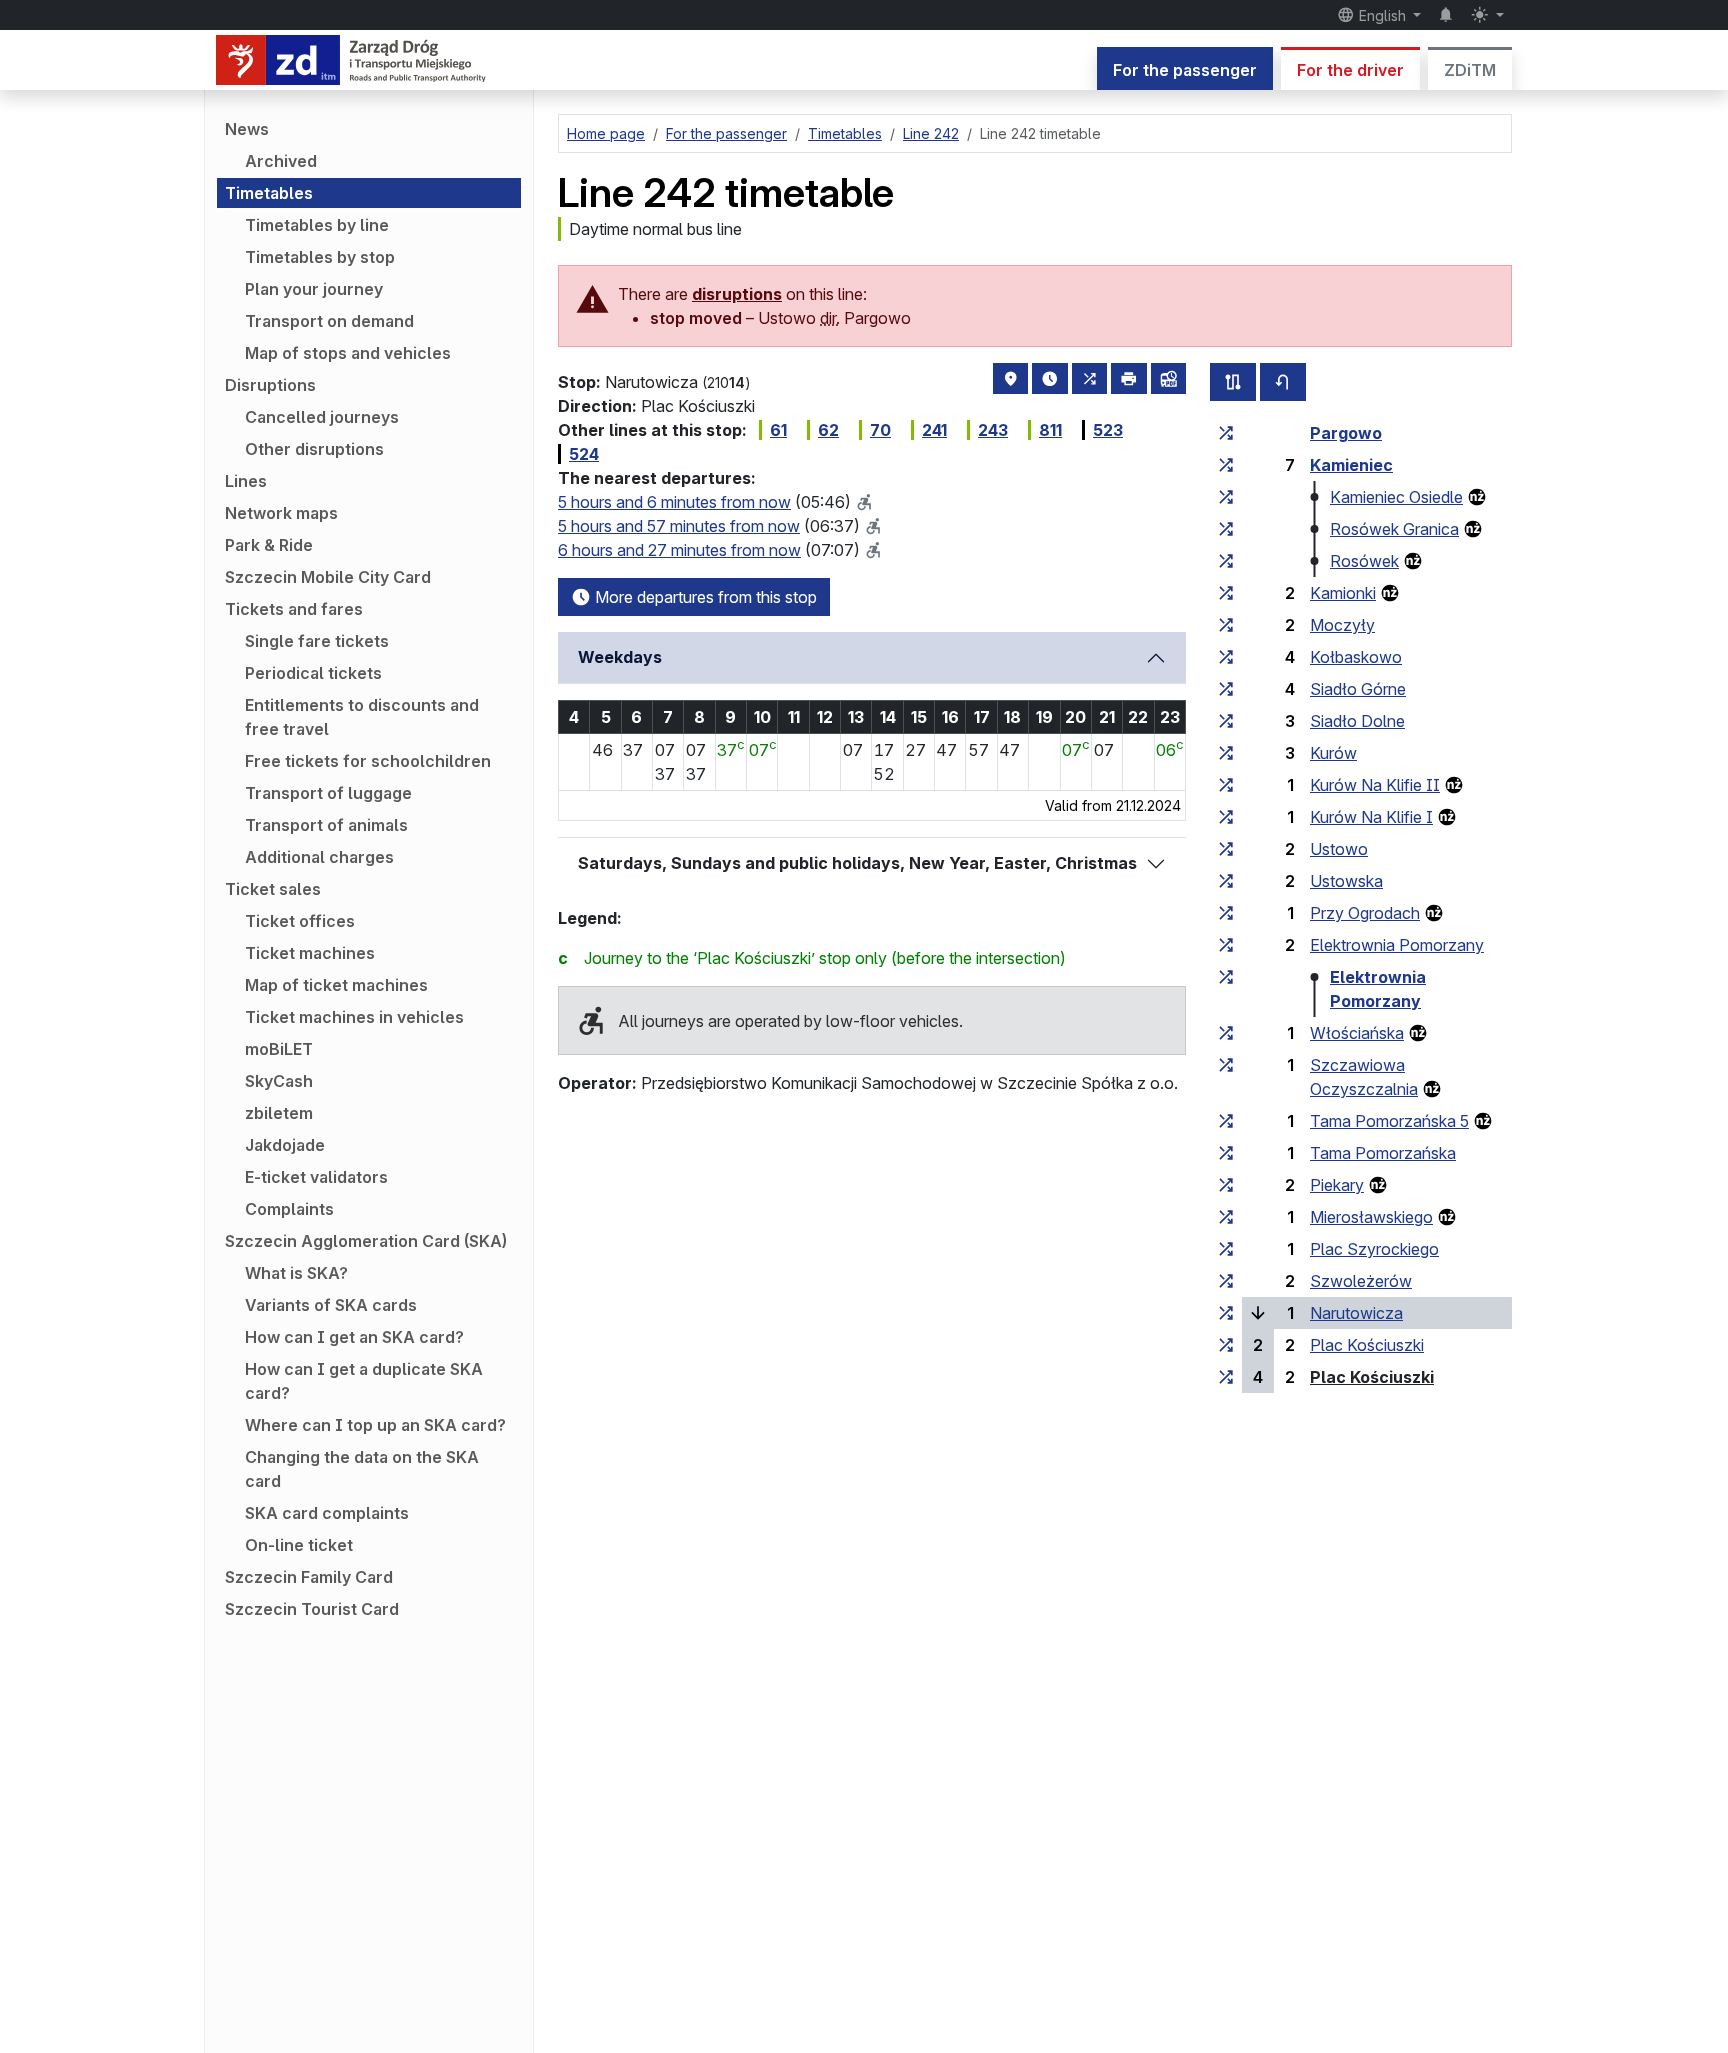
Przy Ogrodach (1365, 913)
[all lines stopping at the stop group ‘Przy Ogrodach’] (1226, 913)
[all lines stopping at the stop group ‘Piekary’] (1226, 1185)
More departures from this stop (704, 597)
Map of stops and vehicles (348, 353)
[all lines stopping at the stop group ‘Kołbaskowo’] (1226, 657)
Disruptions (270, 385)
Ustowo (1339, 849)
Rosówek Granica (1394, 529)
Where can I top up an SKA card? (375, 1425)
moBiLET (279, 1049)
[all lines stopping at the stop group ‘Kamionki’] (1226, 593)
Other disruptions (314, 449)
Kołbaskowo (1356, 657)
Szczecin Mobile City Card (328, 577)
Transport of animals (326, 825)
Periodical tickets (313, 673)
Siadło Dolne (1357, 721)
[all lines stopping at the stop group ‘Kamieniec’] (1226, 465)
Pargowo (1346, 433)
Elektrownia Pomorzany (1397, 945)
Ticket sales (273, 889)
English (1382, 15)
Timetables (269, 193)
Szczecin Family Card (309, 1577)
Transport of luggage (328, 793)
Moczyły (1342, 625)
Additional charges (319, 857)
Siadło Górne (1358, 689)
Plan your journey (314, 289)
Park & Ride (269, 545)
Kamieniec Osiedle (1396, 497)
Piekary (1337, 1185)
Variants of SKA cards (331, 1305)
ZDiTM (1470, 70)
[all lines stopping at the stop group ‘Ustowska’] (1226, 881)
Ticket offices (300, 921)
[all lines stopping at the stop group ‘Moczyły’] (1226, 625)
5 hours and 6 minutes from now (674, 502)
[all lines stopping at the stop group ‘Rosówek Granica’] (1226, 529)
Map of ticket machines (336, 985)
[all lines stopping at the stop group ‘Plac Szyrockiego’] (1226, 1249)
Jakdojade (285, 1145)
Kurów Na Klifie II (1375, 785)
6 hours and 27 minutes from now (679, 550)
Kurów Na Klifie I (1371, 817)
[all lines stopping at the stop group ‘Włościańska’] (1226, 1033)
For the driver (1350, 70)
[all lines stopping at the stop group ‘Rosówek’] (1226, 561)
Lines (246, 481)
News (247, 129)
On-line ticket (299, 1545)
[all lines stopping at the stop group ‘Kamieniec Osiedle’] (1226, 497)
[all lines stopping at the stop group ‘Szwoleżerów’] (1226, 1281)
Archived (281, 161)
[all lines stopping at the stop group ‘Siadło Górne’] (1226, 689)
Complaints (289, 1209)
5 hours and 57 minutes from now (679, 526)
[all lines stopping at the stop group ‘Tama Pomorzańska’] (1226, 1153)
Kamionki (1343, 593)
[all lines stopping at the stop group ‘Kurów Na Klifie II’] (1226, 785)
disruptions (737, 294)
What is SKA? (296, 1273)
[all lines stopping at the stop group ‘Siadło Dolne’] (1226, 721)
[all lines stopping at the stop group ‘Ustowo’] (1226, 849)
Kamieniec (1351, 465)
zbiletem (279, 1113)
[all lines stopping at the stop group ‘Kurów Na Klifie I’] (1226, 817)
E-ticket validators (316, 1177)
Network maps (281, 513)
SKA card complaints (327, 1513)
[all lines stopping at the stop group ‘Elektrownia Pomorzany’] (1226, 945)
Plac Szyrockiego (1374, 1249)
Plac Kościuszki (1367, 1345)
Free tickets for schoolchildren (368, 761)
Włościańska (1357, 1033)
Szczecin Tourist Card (312, 1609)
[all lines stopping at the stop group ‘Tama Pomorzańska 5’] (1226, 1121)
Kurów (1333, 753)
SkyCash (279, 1081)
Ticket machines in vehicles (354, 1017)
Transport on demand (329, 321)
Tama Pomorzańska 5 (1389, 1121)
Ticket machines (310, 953)
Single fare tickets (317, 641)
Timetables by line (317, 225)
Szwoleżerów (1361, 1281)
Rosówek (1364, 561)
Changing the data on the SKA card (362, 1469)
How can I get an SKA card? (354, 1337)
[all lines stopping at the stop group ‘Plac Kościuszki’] (1226, 1345)
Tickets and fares (294, 609)
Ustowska (1346, 881)
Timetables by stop (320, 257)
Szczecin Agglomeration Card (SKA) (366, 1241)
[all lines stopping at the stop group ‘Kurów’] (1226, 753)
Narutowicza (1356, 1313)
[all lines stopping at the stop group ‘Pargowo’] (1226, 433)
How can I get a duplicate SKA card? (364, 1381)
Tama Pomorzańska (1383, 1153)
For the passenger (1185, 70)
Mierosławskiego (1371, 1217)
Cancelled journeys (322, 417)
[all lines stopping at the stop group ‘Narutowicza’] (1226, 1313)
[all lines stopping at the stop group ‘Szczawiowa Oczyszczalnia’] (1226, 1065)
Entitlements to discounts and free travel (362, 717)
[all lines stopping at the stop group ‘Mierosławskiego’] (1226, 1217)
